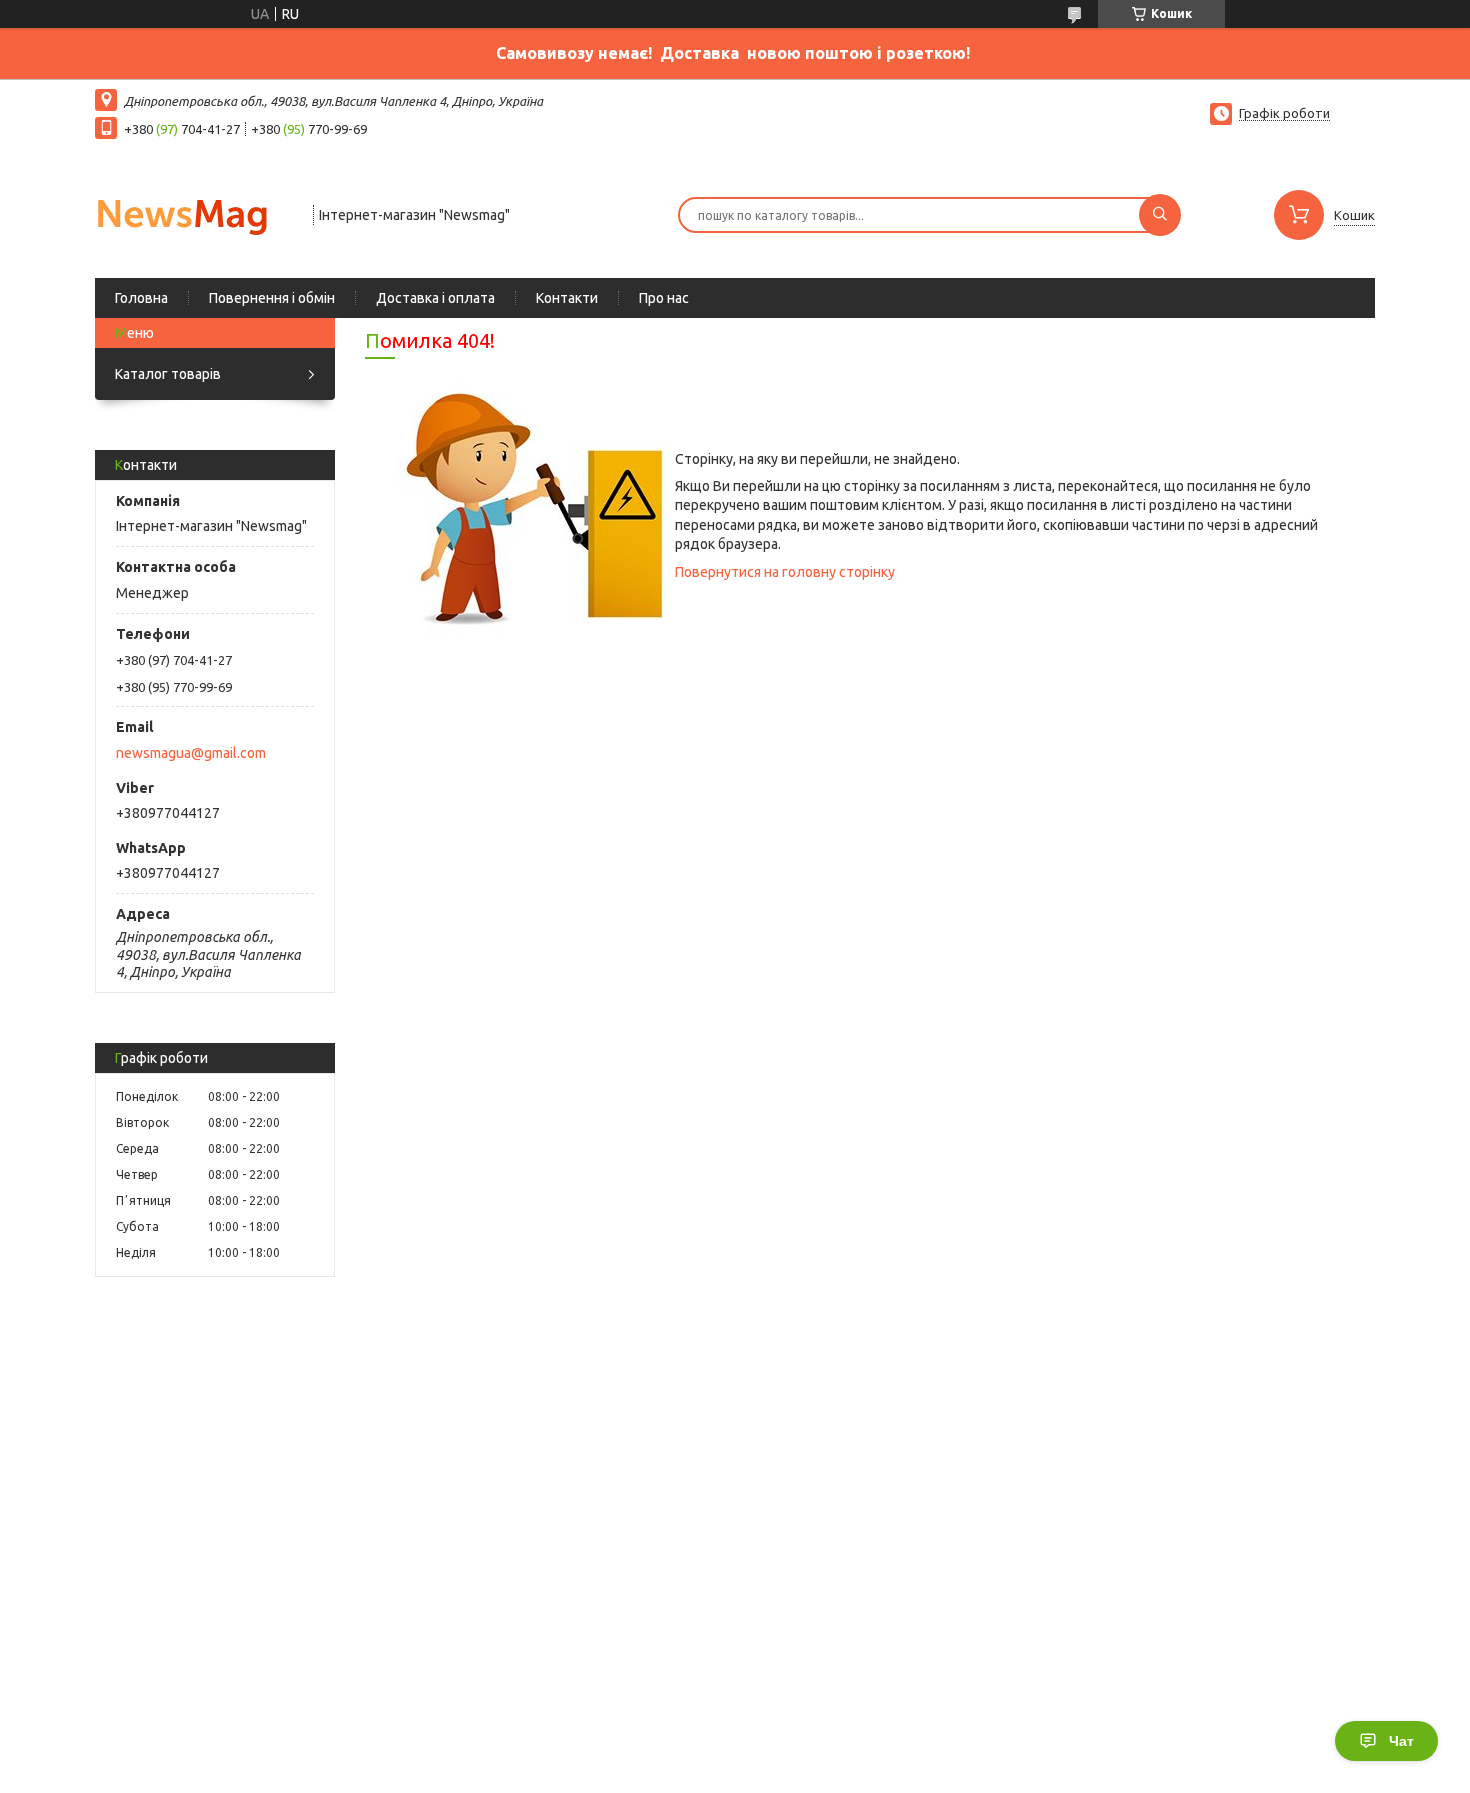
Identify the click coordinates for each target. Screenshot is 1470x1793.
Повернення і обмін (272, 298)
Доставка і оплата (435, 298)
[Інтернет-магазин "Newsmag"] (195, 213)
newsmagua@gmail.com (191, 753)
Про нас (664, 298)
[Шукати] (1160, 215)
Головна (141, 298)
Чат (1401, 1741)
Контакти (567, 298)
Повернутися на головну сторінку (785, 572)
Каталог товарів (168, 374)
